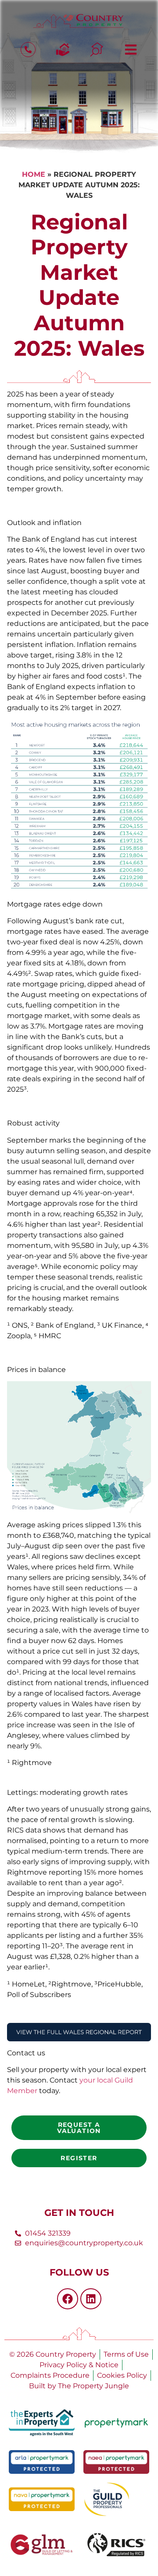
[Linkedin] (91, 2299)
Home (34, 174)
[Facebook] (68, 2299)
